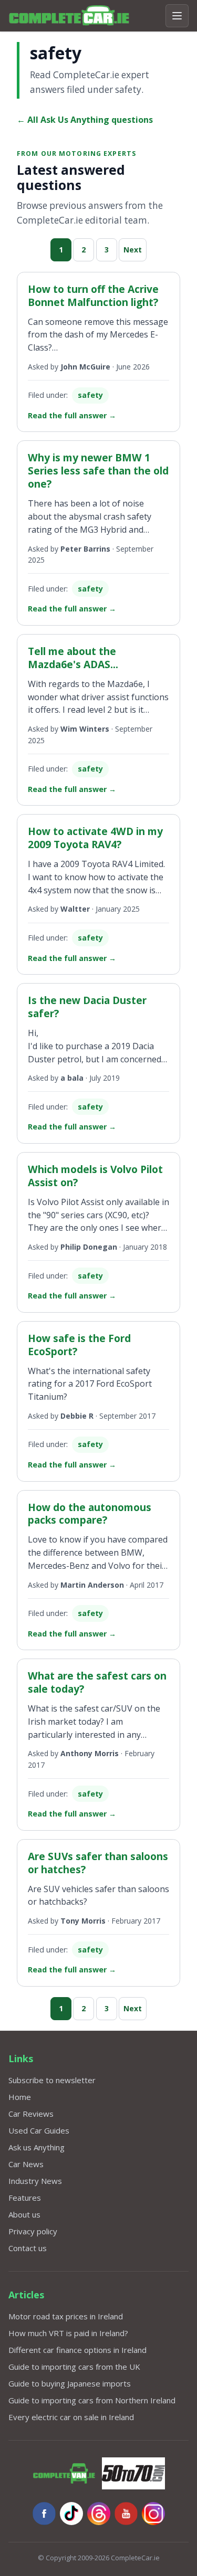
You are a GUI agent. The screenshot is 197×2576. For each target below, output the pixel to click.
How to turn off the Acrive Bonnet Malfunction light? (93, 295)
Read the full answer (72, 415)
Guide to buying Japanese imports (70, 2383)
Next (133, 250)
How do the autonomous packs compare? (90, 1514)
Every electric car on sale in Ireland (71, 2417)
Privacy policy (33, 2231)
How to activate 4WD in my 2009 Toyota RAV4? (95, 838)
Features (25, 2198)
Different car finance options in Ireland (77, 2350)
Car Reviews (31, 2114)
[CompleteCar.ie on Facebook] (44, 2514)
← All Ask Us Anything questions (85, 120)
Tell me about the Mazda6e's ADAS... (73, 658)
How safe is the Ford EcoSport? (79, 1345)
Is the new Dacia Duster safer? (87, 1007)
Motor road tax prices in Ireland (66, 2316)
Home (20, 2097)
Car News (26, 2164)
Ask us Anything (37, 2147)
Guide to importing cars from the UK (74, 2367)
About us (24, 2214)
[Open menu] (177, 16)
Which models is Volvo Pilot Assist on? (95, 1176)
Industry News (35, 2181)
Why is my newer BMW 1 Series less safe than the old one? (98, 471)
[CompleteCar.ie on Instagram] (153, 2514)
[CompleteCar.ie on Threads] (99, 2514)
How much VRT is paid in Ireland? (68, 2333)
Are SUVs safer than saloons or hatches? (98, 1863)
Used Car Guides (39, 2130)
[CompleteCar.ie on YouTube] (126, 2514)
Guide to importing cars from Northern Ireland (92, 2400)
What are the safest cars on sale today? (97, 1682)
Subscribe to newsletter (52, 2080)
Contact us (28, 2248)
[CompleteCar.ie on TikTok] (71, 2514)
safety (90, 395)
